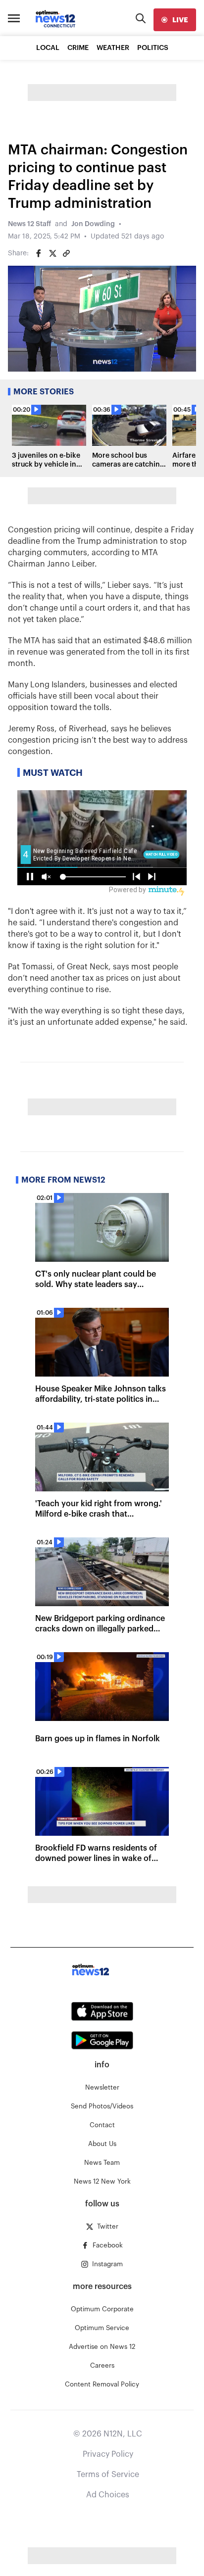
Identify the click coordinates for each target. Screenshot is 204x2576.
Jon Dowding (93, 224)
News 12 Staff (29, 224)
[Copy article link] (66, 253)
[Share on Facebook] (39, 253)
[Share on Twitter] (52, 253)
